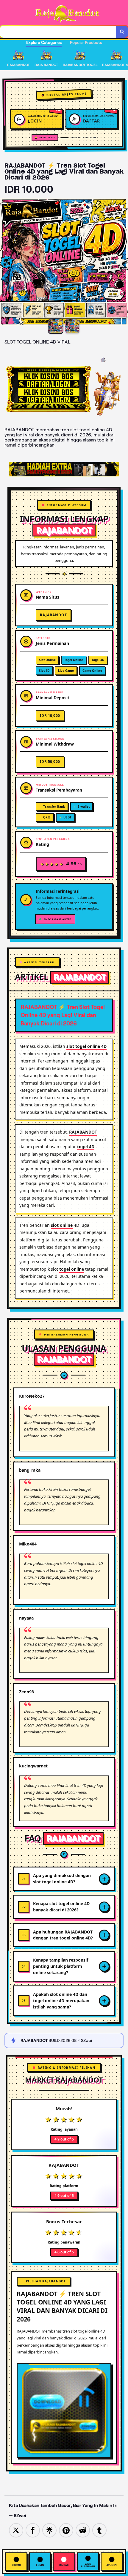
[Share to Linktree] (49, 2530)
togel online (72, 1269)
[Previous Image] (5, 263)
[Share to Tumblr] (99, 2530)
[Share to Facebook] (33, 2530)
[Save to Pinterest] (66, 2530)
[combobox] (58, 32)
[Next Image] (123, 263)
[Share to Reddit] (83, 2530)
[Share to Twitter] (16, 2530)
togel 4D (86, 1147)
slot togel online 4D (86, 1046)
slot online (62, 1225)
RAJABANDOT (83, 1132)
